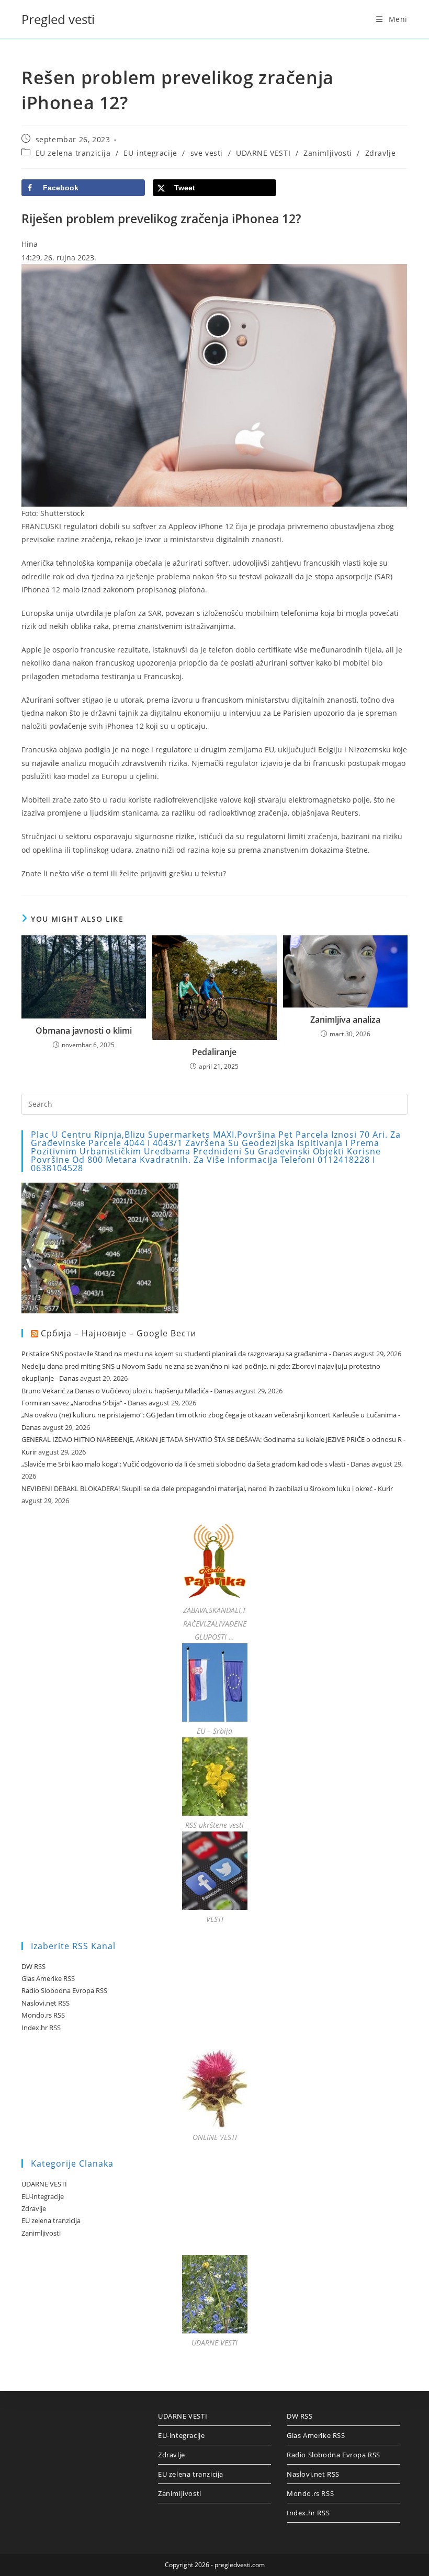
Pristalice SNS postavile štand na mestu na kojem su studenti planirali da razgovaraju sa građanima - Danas (187, 1354)
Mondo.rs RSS (43, 2015)
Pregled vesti (58, 19)
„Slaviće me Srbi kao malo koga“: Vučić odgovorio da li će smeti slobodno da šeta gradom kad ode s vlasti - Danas (196, 1464)
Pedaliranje (214, 1052)
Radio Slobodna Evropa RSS (64, 1990)
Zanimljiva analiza (345, 1020)
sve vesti (207, 153)
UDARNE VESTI (263, 153)
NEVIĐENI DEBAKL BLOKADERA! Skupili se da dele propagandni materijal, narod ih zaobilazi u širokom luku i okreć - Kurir (207, 1489)
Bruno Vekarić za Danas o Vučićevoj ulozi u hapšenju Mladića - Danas (127, 1391)
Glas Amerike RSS (48, 1978)
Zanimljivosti (328, 153)
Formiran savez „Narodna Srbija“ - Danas (84, 1403)
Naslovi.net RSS (46, 2003)
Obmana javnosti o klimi (84, 1031)
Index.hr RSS (41, 2028)
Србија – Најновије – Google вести (118, 1333)
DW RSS (33, 1966)
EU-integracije (150, 153)
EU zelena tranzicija (73, 153)
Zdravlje (381, 153)
